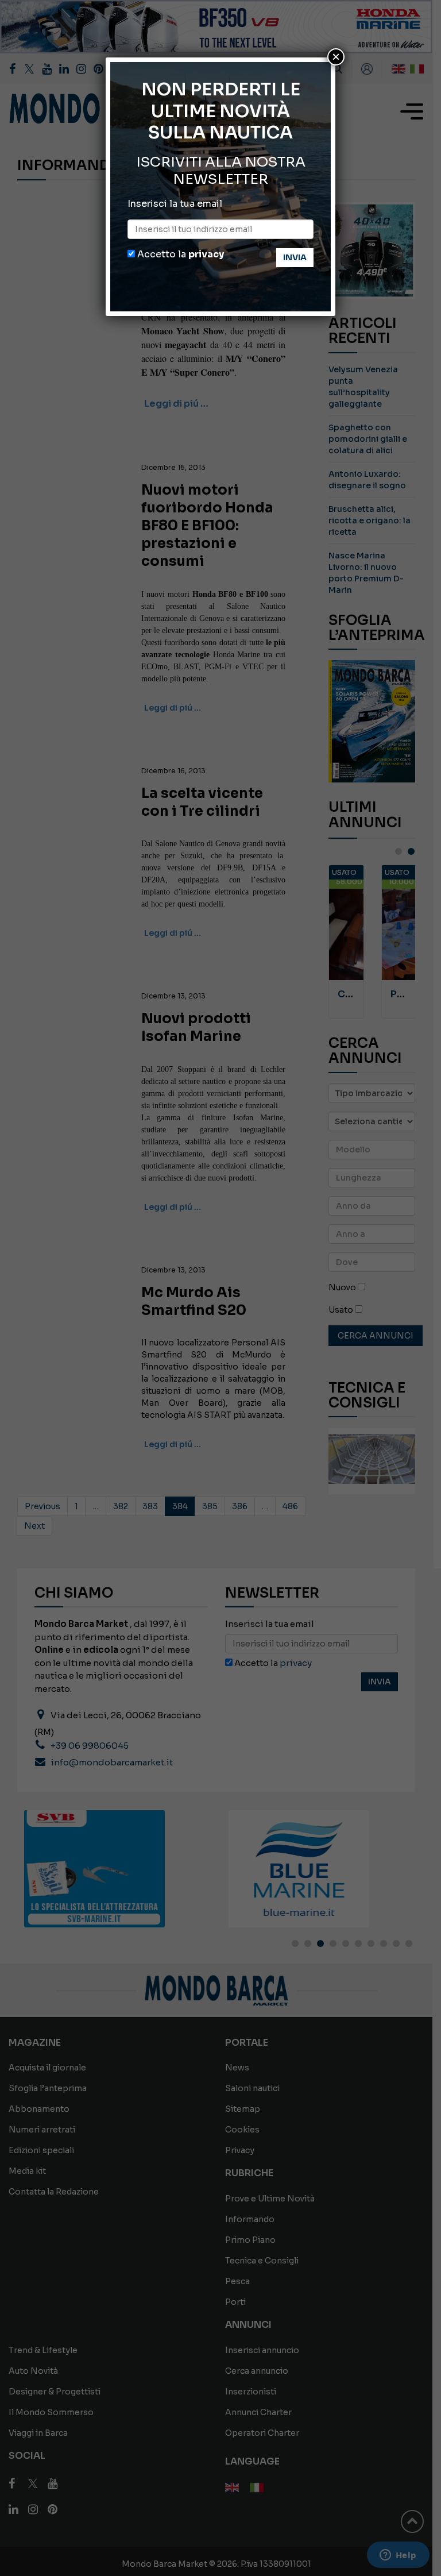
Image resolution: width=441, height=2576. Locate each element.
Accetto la (179, 254)
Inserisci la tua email (175, 204)
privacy (206, 254)
